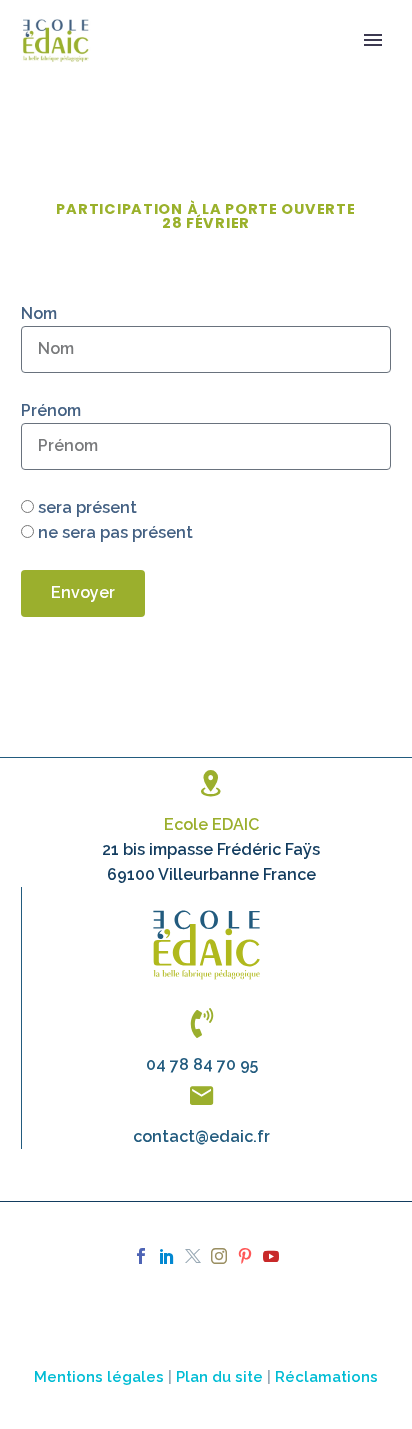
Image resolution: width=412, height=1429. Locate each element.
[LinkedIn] (167, 1256)
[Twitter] (193, 1256)
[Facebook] (141, 1256)
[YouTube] (271, 1256)
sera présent (87, 507)
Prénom (51, 410)
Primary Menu (373, 40)
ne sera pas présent (115, 532)
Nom (39, 313)
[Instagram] (219, 1256)
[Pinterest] (245, 1256)
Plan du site (219, 1376)
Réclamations (326, 1376)
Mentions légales (99, 1376)
